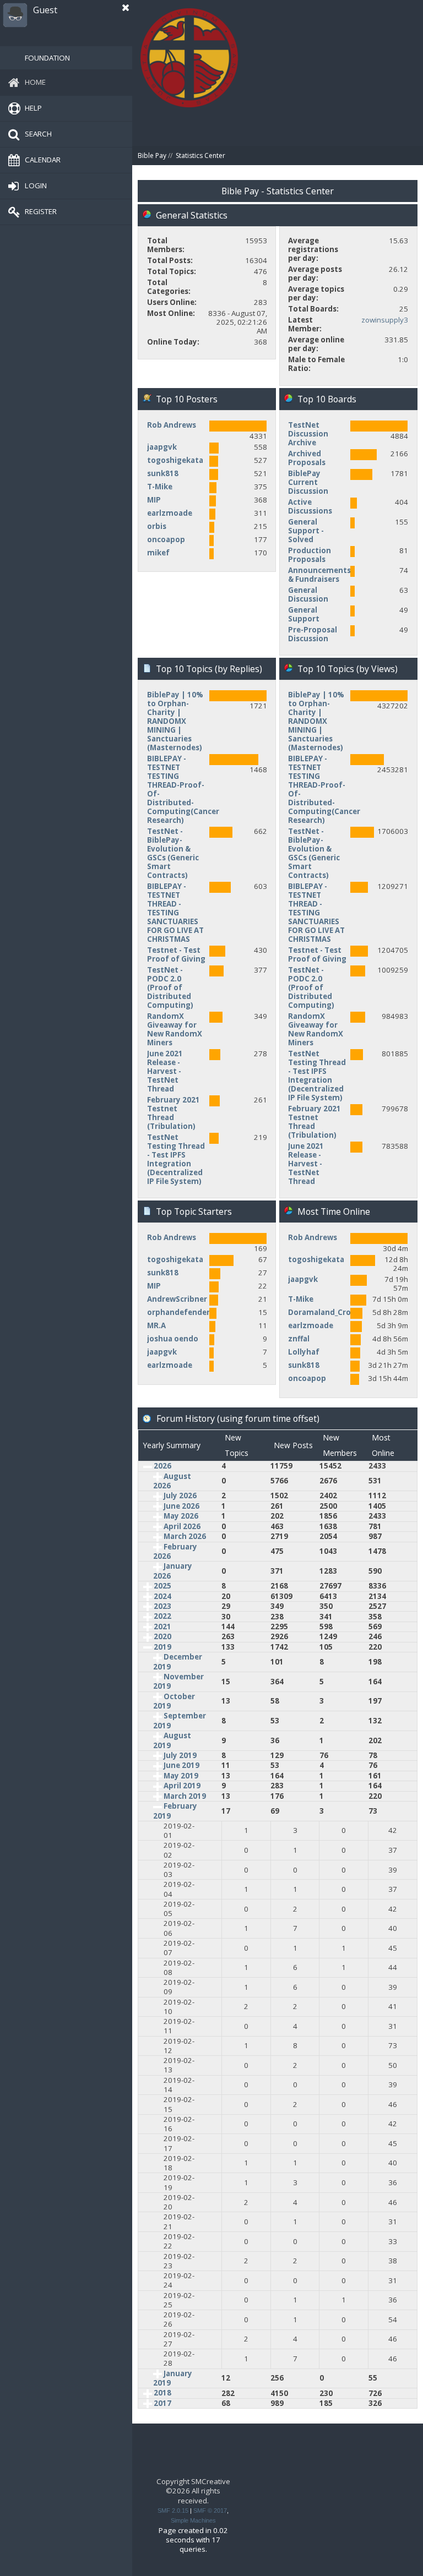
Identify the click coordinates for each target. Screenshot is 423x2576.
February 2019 (175, 1811)
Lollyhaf (304, 1352)
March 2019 (185, 1796)
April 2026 (182, 1526)
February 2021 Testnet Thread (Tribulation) (173, 1113)
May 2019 (181, 1776)
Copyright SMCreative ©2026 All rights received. (193, 2491)
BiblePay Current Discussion (308, 482)
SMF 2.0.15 (173, 2510)
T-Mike (160, 487)
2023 (162, 1606)
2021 (162, 1627)
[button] (126, 8)
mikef (158, 553)
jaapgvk (162, 447)
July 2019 (180, 1755)
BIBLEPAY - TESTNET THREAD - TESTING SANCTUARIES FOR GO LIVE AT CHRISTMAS (175, 913)
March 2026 (185, 1536)
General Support (304, 614)
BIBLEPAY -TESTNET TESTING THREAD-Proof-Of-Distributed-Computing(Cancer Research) (183, 789)
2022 (162, 1616)
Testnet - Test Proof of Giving (176, 954)
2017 (162, 2403)
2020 (162, 1636)
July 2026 (180, 1496)
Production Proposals (310, 555)
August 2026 (172, 1481)
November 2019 (178, 1681)
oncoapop (166, 539)
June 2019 (181, 1765)
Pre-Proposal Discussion (313, 634)
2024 (162, 1596)
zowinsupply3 (385, 320)
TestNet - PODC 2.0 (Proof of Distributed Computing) (170, 987)
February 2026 (175, 1551)
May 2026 (181, 1516)
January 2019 (173, 2378)
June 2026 (181, 1506)
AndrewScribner (177, 1299)
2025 (162, 1586)
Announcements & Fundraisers (319, 575)
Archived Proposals (307, 458)
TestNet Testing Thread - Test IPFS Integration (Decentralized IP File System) (176, 1159)
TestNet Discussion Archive (308, 434)
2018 (162, 2393)
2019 (162, 1647)
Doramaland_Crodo (324, 1312)
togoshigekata (175, 460)
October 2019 (174, 1701)
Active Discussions (310, 506)
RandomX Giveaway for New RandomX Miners (175, 1029)
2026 (162, 1466)
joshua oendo (173, 1339)
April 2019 (182, 1786)
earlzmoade (170, 513)
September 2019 (180, 1720)
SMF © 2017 (210, 2510)
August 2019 (172, 1740)
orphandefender (178, 1312)
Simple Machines (193, 2520)
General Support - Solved (306, 531)
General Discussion (308, 594)
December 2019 (178, 1661)
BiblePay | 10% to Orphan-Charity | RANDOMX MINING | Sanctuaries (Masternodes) (175, 721)
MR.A (156, 1325)
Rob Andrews (172, 425)
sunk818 (163, 473)
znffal (299, 1339)
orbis (157, 526)
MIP (154, 500)
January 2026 (173, 1571)
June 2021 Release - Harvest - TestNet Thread (165, 1071)
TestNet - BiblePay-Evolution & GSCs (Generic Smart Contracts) (173, 853)
